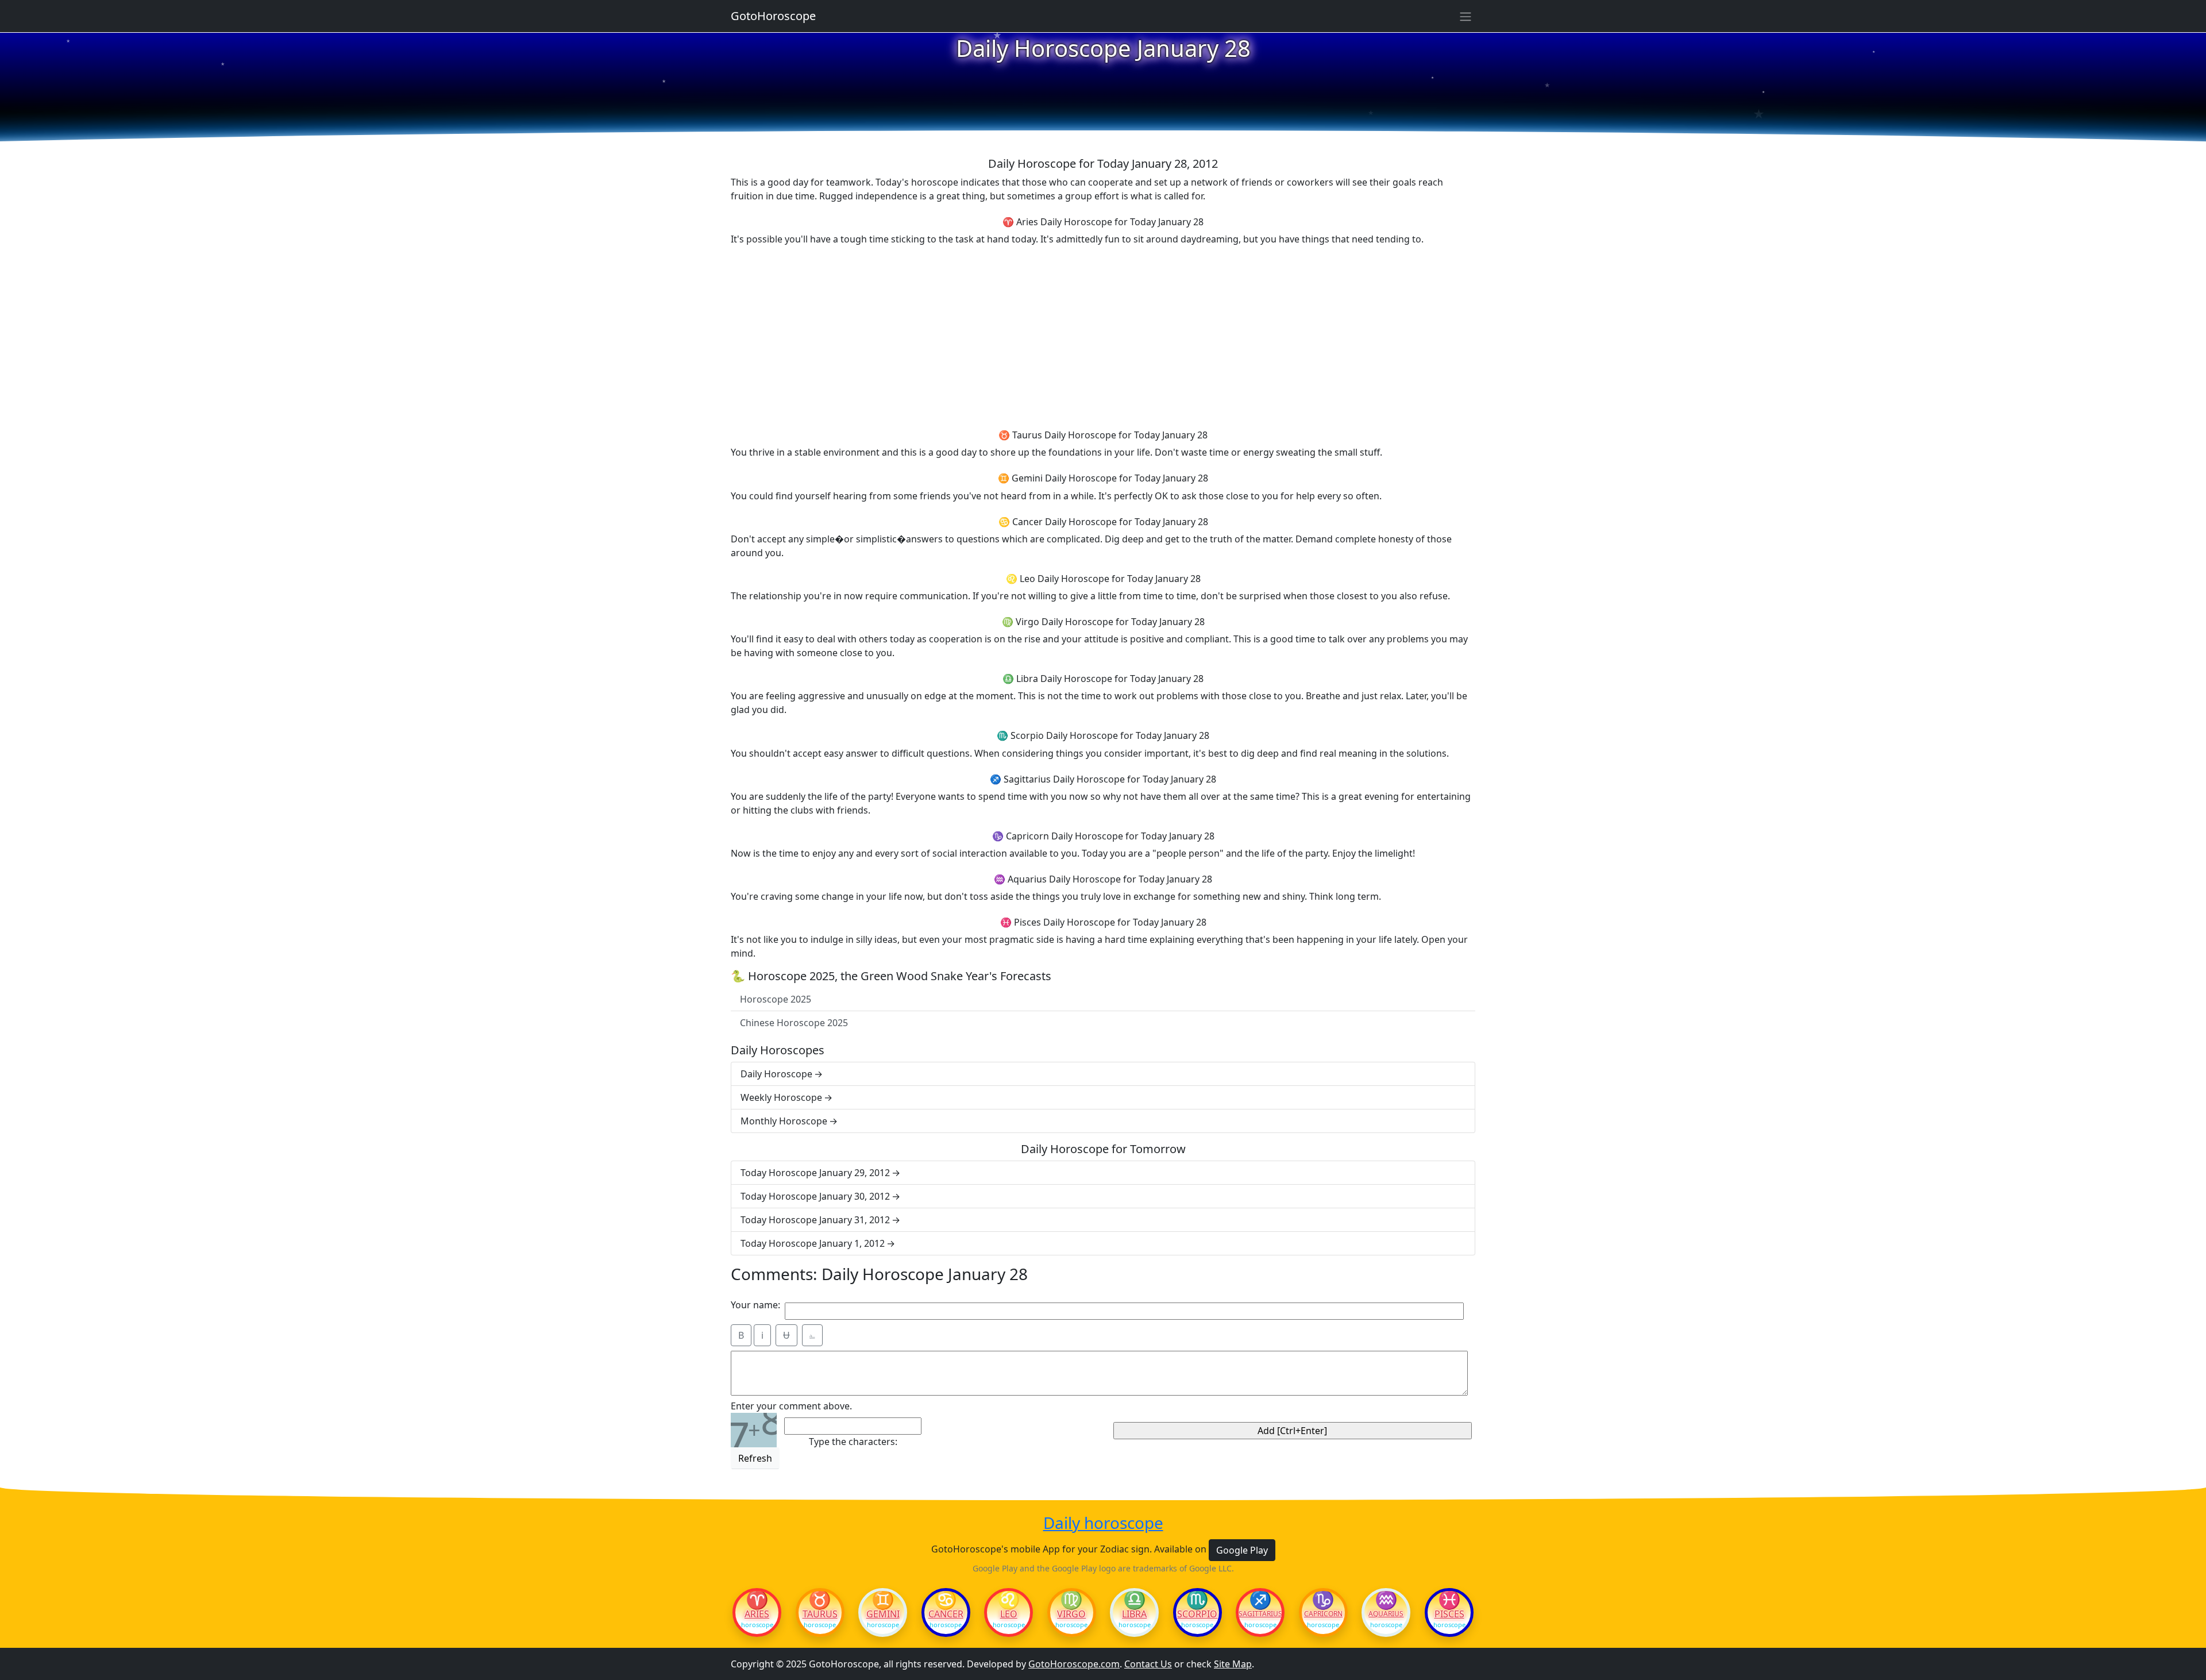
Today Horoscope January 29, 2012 (815, 1173)
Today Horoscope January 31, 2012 (815, 1220)
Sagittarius (1260, 1614)
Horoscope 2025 (776, 999)
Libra (1134, 1614)
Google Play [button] (1242, 1550)
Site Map (1233, 1664)
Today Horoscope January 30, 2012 (815, 1196)
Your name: (755, 1305)
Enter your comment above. (791, 1406)
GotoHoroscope (773, 16)
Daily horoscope (1103, 1523)
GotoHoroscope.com (1074, 1664)
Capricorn (1323, 1614)
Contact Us (1148, 1664)
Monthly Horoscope (784, 1121)
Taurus (820, 1614)
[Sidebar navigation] (1465, 16)
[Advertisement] (1103, 336)
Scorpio (1197, 1614)
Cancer (946, 1614)
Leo (1009, 1614)
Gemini (883, 1614)
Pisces (1449, 1614)
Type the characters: (853, 1442)
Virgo (1071, 1614)
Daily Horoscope (776, 1074)
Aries (757, 1614)
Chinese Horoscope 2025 (794, 1023)
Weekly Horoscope (781, 1097)
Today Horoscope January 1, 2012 (813, 1243)
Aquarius (1386, 1614)
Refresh (755, 1458)
